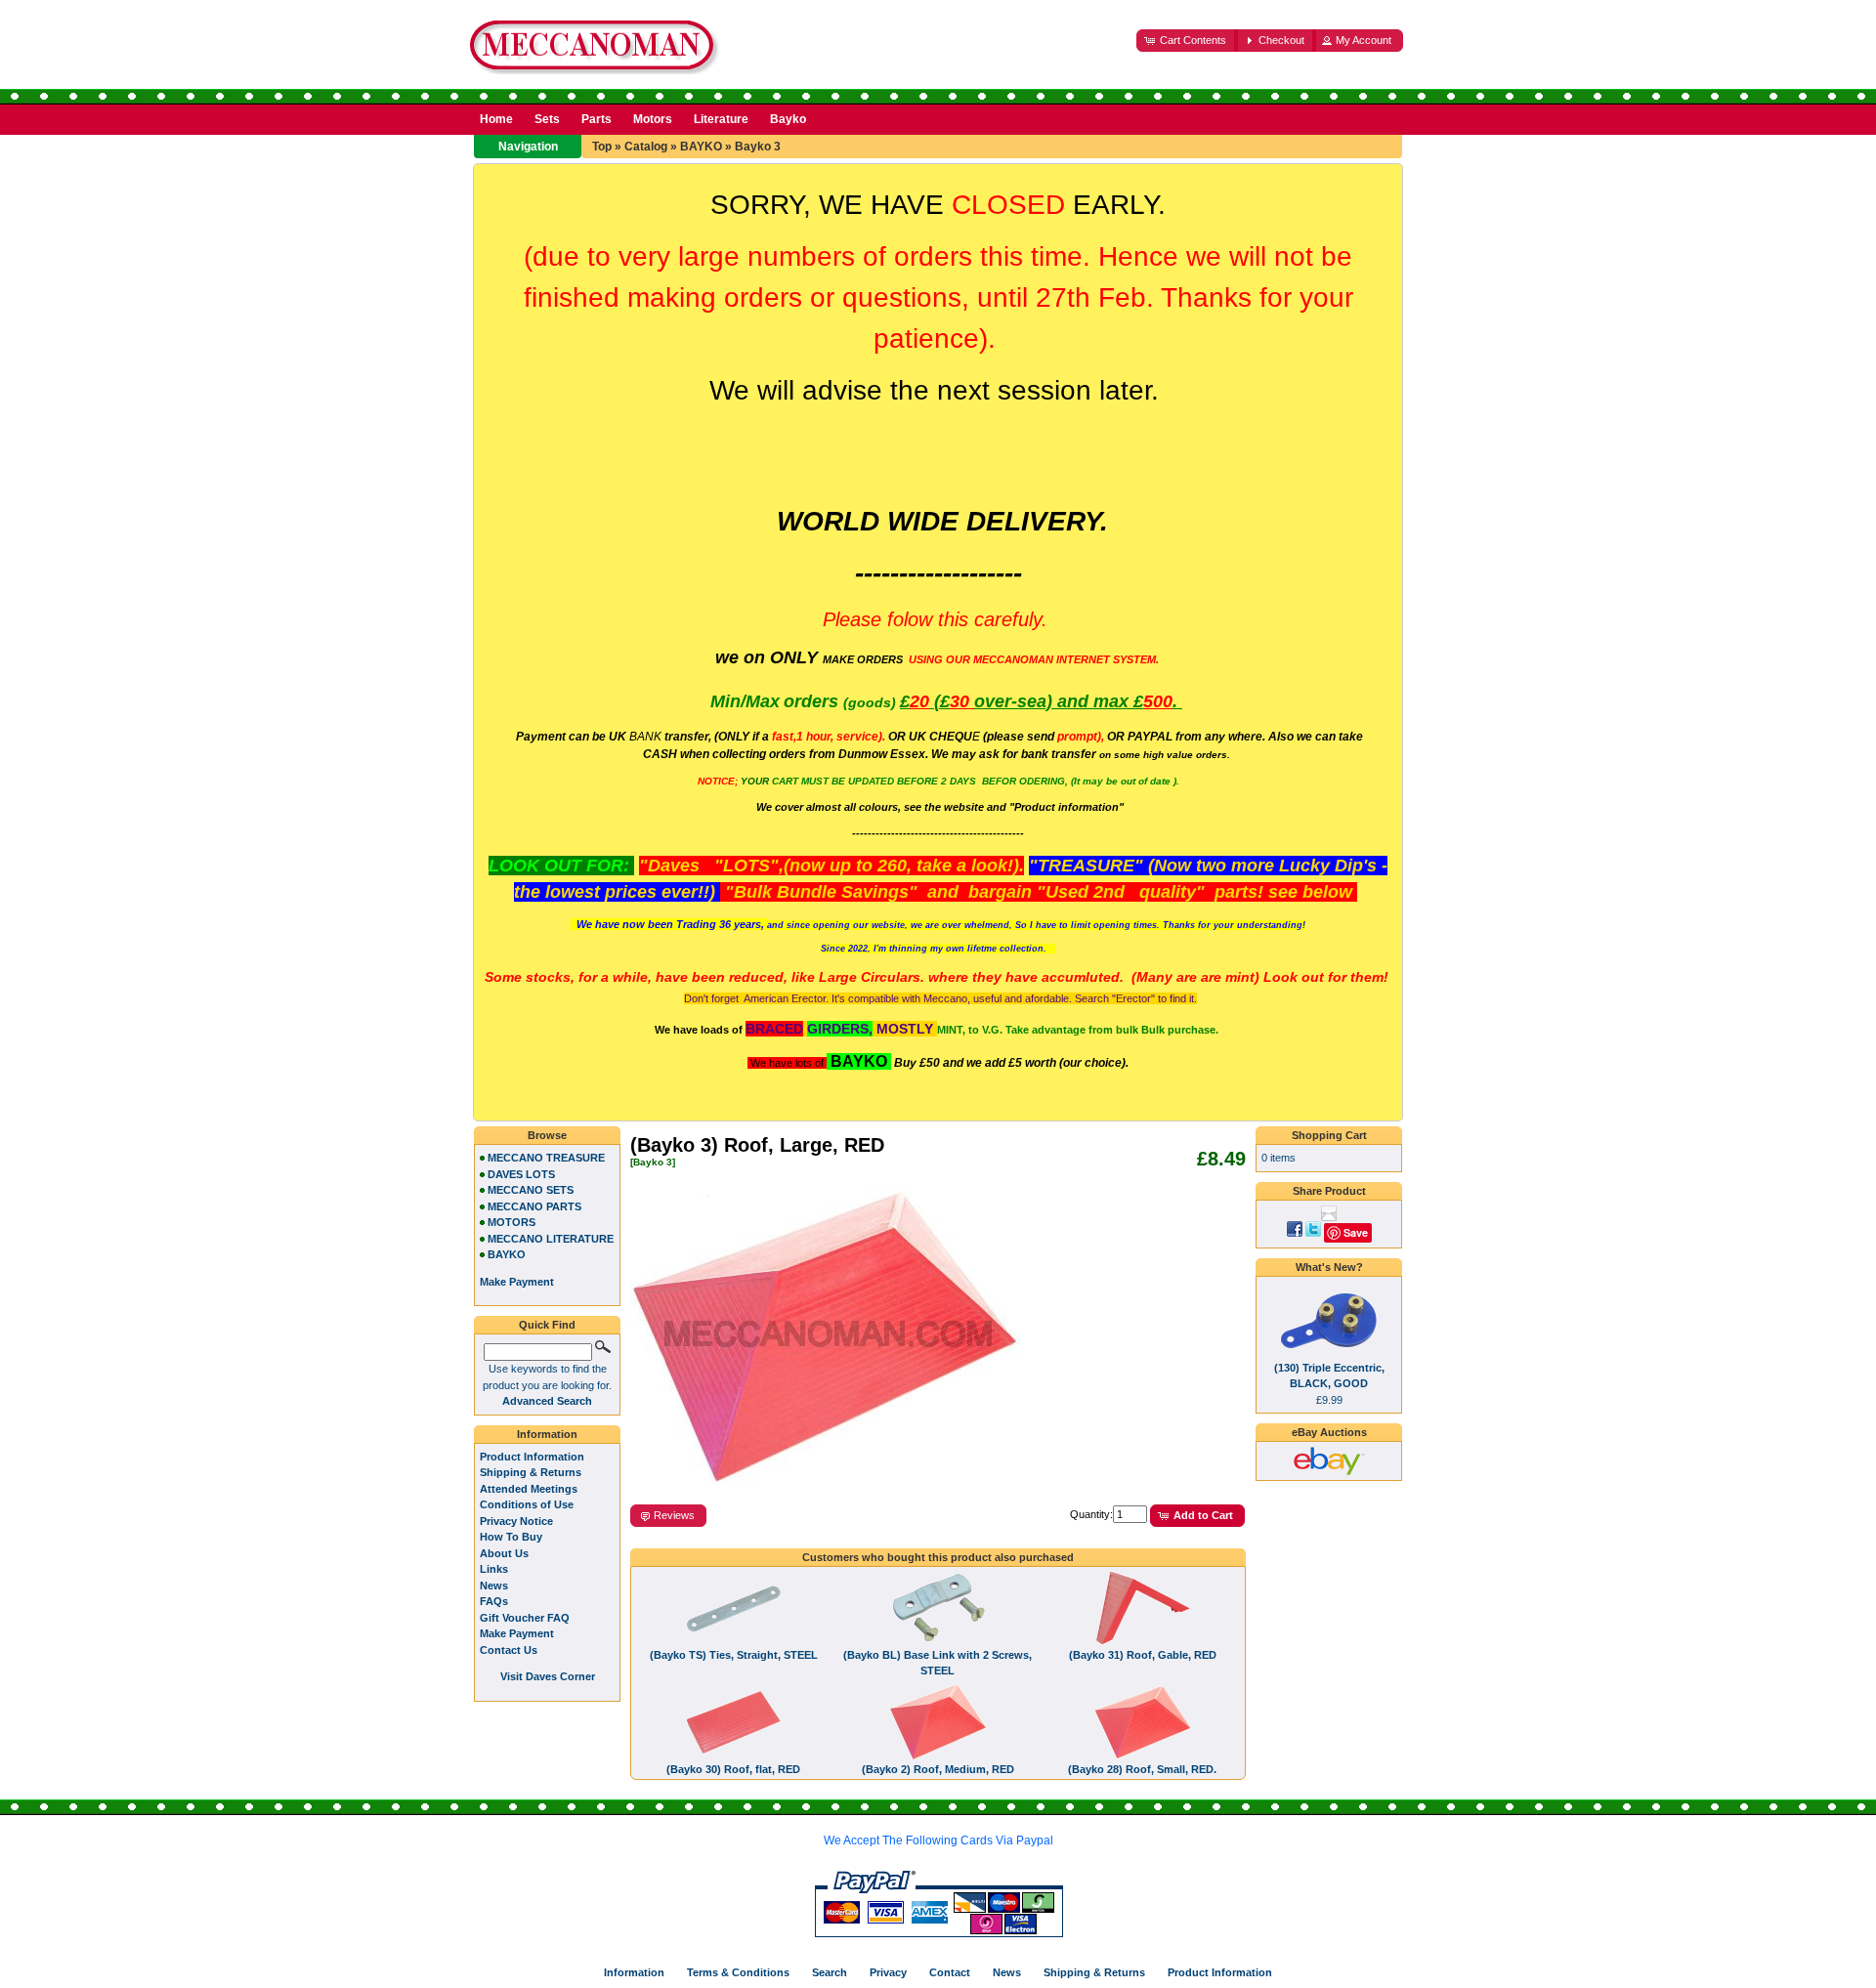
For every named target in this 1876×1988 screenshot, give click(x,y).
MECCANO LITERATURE (551, 1239)
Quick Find (547, 1325)
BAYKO (701, 147)
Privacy (888, 1972)
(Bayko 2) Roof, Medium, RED (938, 1769)
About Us (504, 1553)
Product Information (532, 1457)
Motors (653, 119)
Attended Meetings (529, 1489)
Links (494, 1569)
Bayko (788, 119)
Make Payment (517, 1633)
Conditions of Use (527, 1504)
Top (602, 147)
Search (830, 1972)
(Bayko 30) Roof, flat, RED (733, 1769)
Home (496, 119)
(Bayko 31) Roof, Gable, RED (1143, 1655)
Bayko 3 (758, 147)
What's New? (1329, 1267)
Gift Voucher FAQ (525, 1618)
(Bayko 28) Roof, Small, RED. (1142, 1769)
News (494, 1586)
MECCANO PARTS (534, 1206)
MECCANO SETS (531, 1190)
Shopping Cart (1329, 1135)
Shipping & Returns (531, 1472)
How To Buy (511, 1537)
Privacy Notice (516, 1521)
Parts (597, 119)
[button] (1187, 41)
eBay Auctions (1329, 1432)
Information (547, 1434)
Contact (950, 1972)
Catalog (646, 147)
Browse (547, 1135)
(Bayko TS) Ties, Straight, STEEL (734, 1655)
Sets (547, 119)
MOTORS (512, 1222)
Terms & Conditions (738, 1972)
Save (1356, 1232)
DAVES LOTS (521, 1174)
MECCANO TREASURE (546, 1158)
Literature (721, 119)
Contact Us (509, 1650)
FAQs (494, 1601)
